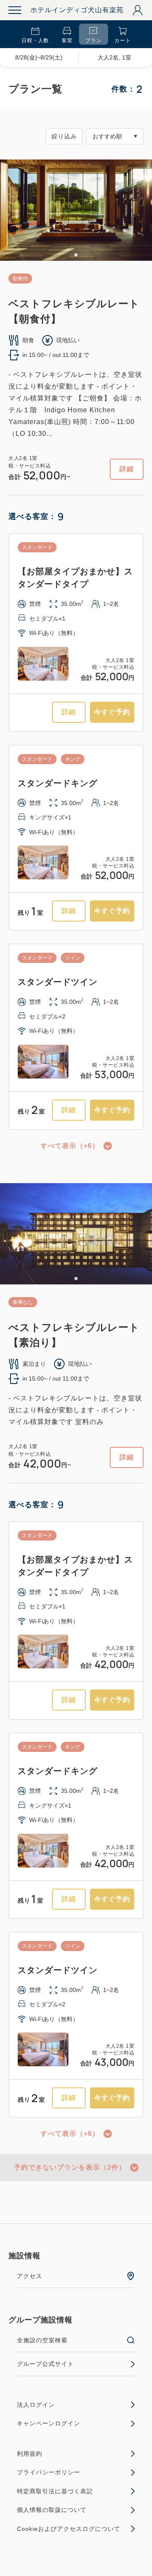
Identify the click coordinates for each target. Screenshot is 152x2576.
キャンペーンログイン (49, 2423)
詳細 (127, 469)
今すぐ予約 (112, 712)
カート (123, 41)
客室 (67, 41)
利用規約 (30, 2454)
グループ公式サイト (45, 2364)
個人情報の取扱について (52, 2510)
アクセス (30, 2276)
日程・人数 (35, 41)
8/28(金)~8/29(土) (39, 57)
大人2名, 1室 (114, 57)
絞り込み (64, 136)
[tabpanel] (76, 210)
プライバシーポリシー (49, 2472)
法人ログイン (36, 2405)
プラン (94, 41)
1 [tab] (76, 255)
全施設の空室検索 (42, 2340)
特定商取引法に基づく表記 (55, 2491)
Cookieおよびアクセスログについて (69, 2529)
